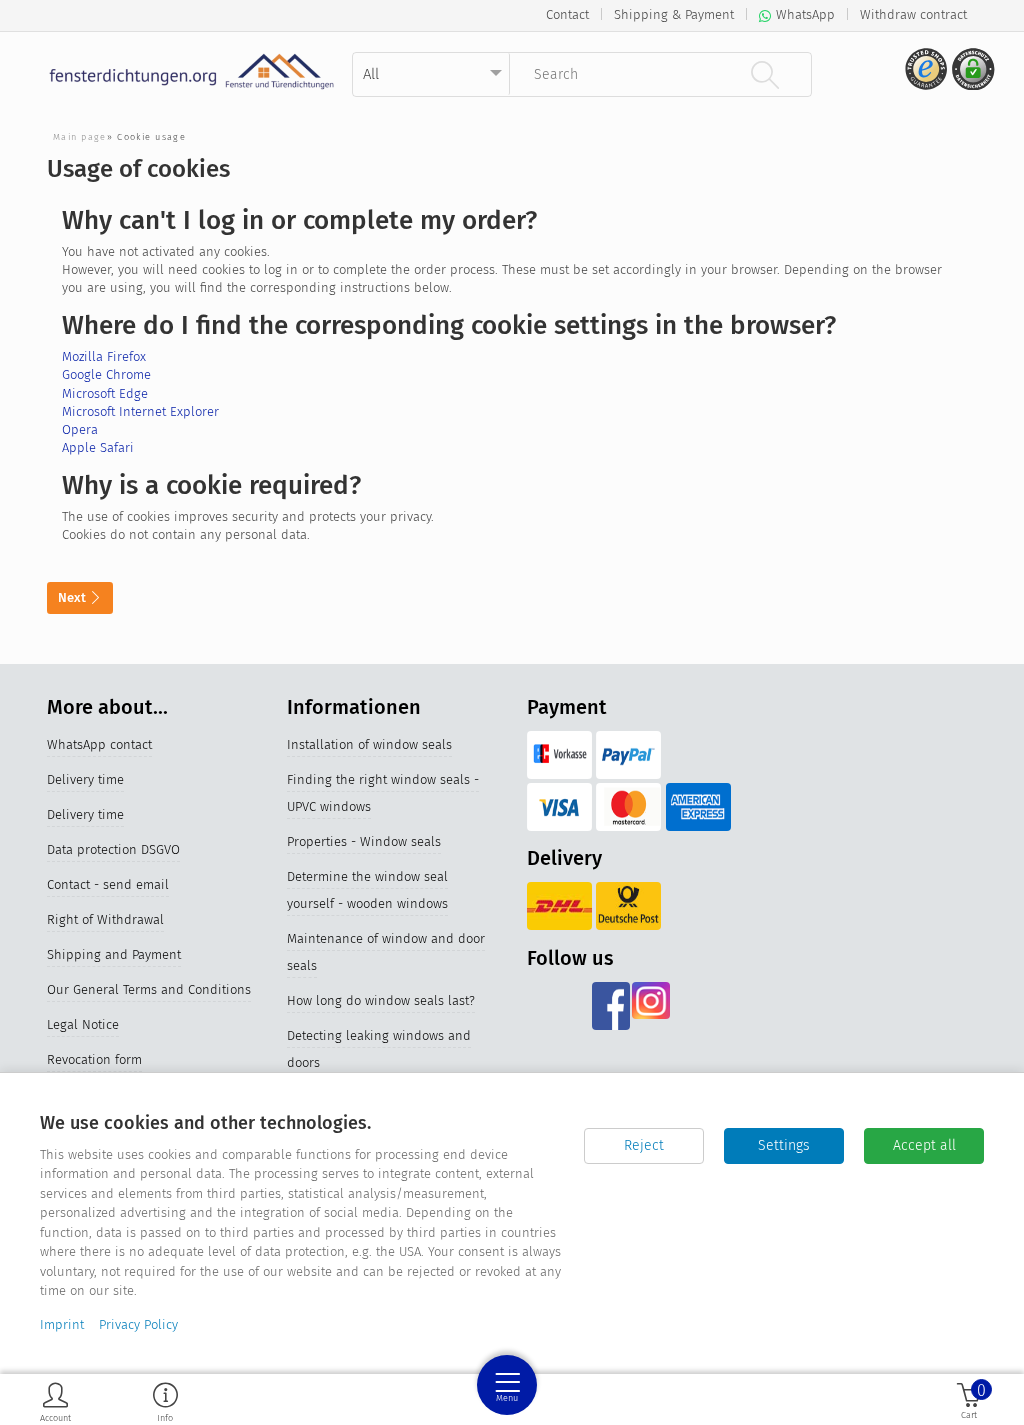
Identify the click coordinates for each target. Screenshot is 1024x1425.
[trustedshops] (923, 76)
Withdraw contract (913, 14)
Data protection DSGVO (113, 849)
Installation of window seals (369, 744)
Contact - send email (108, 884)
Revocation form (94, 1059)
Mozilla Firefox (104, 356)
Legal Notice (83, 1024)
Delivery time (85, 779)
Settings (784, 1145)
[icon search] (765, 74)
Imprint (62, 1324)
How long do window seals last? (381, 1000)
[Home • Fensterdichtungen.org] (192, 70)
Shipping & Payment (674, 14)
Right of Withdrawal (105, 919)
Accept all (924, 1145)
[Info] (165, 1401)
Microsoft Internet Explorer (140, 411)
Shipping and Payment (114, 954)
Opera (80, 429)
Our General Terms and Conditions (149, 989)
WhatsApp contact (99, 744)
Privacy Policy (138, 1324)
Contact (567, 14)
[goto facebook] (611, 1006)
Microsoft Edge (105, 393)
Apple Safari (98, 447)
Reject (644, 1145)
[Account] (55, 1401)
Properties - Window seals (364, 841)
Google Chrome (106, 374)
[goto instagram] (651, 1006)
